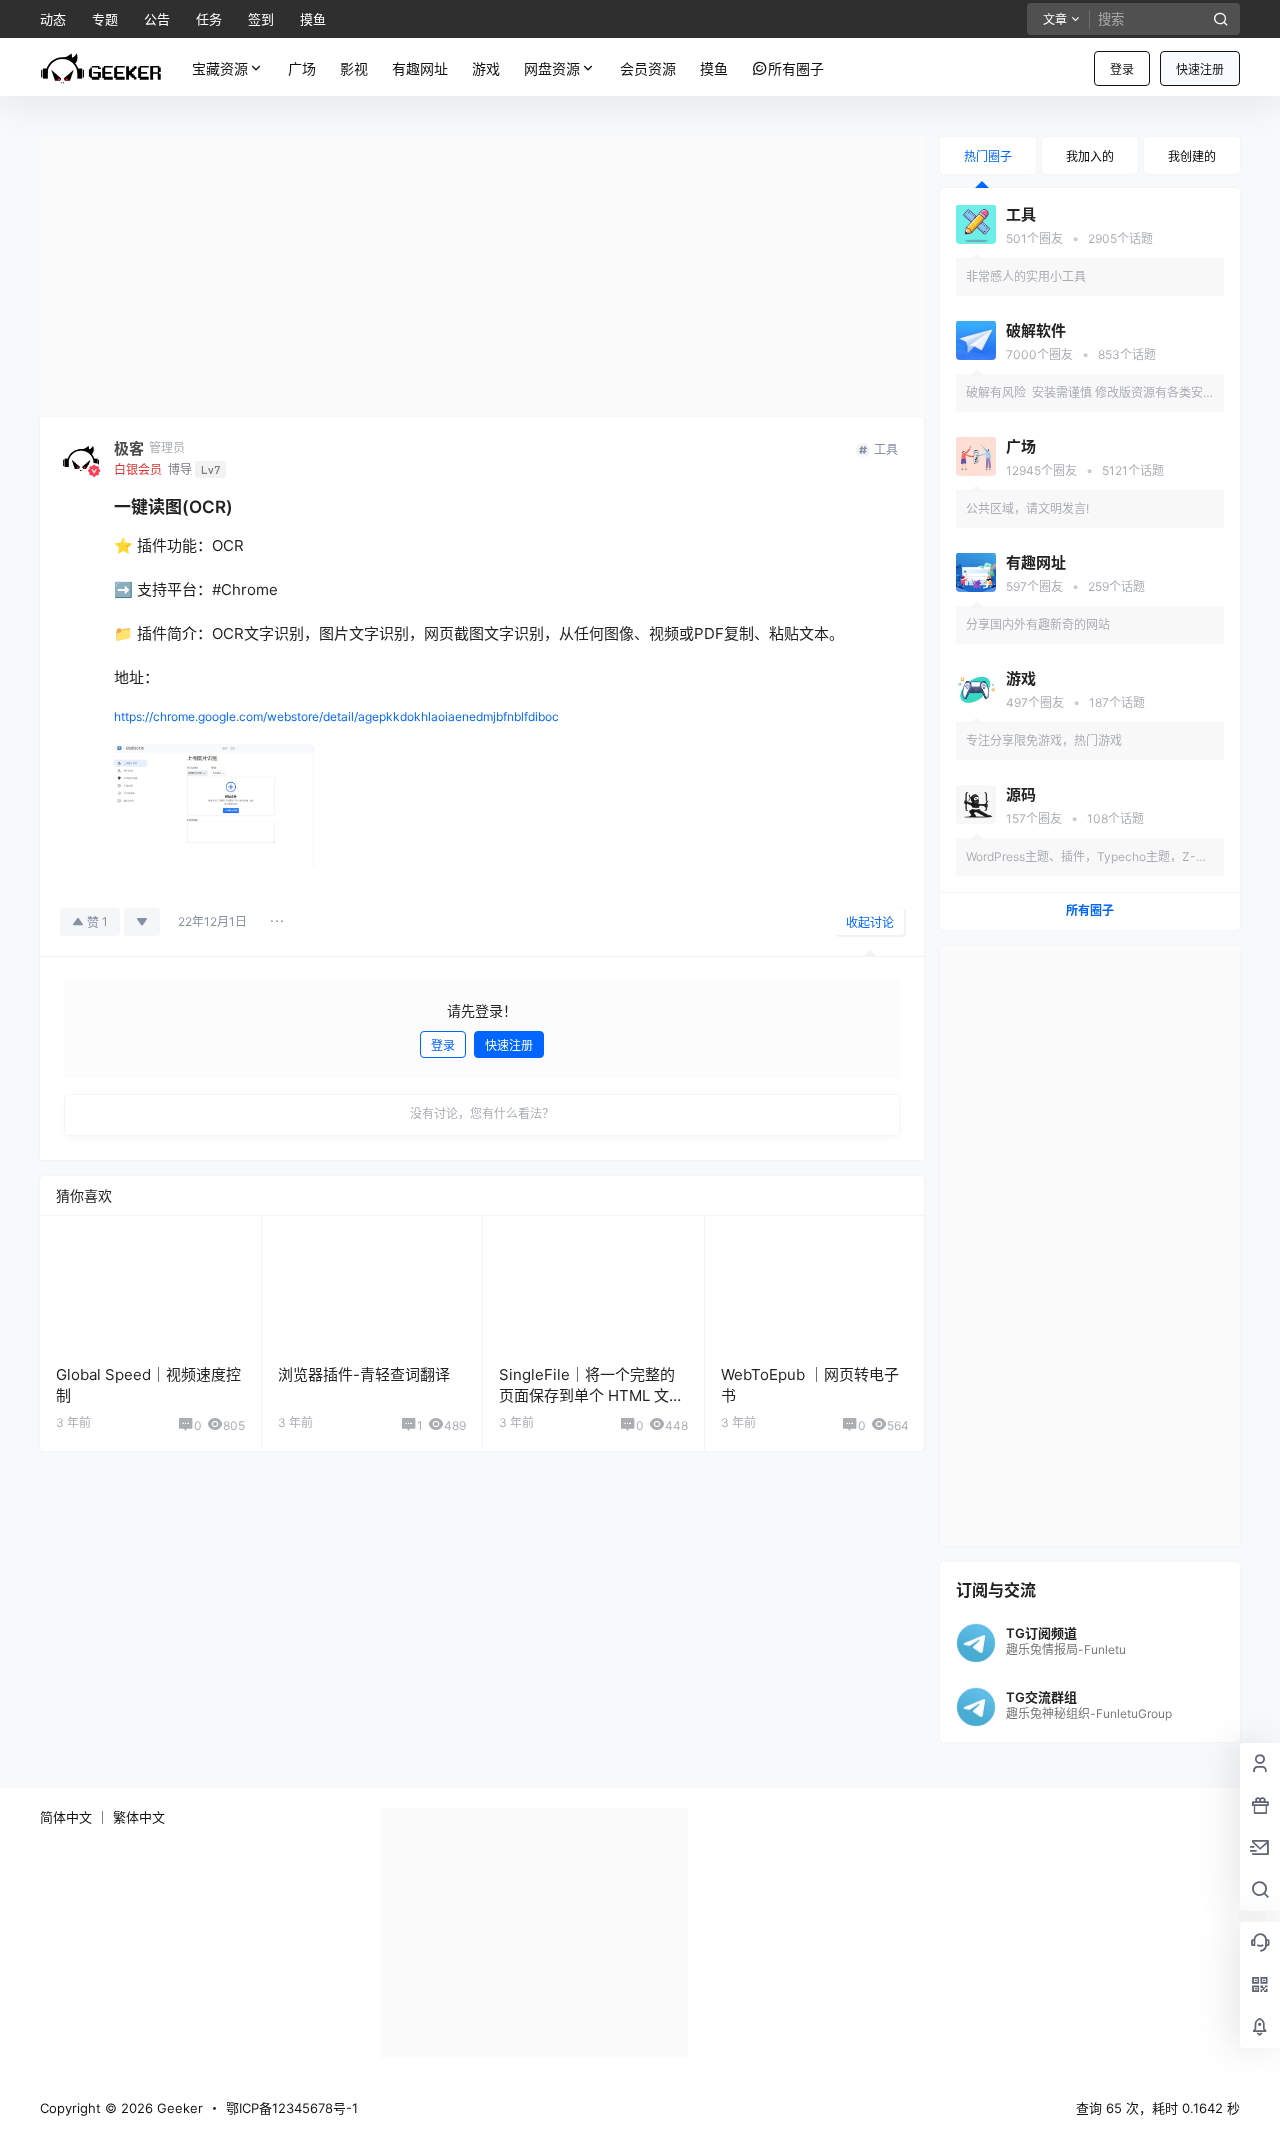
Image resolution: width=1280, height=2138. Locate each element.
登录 (1122, 69)
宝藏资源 (220, 68)
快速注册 (1200, 69)
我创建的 (1192, 156)
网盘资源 (552, 68)
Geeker (178, 2108)
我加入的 (1090, 156)
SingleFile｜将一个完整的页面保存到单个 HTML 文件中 (591, 1395)
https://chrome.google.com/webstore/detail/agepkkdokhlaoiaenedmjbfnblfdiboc (336, 716)
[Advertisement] (482, 277)
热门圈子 (988, 156)
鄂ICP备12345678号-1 (292, 2108)
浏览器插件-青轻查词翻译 (364, 1374)
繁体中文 (139, 1817)
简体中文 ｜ (74, 1817)
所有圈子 (1090, 910)
